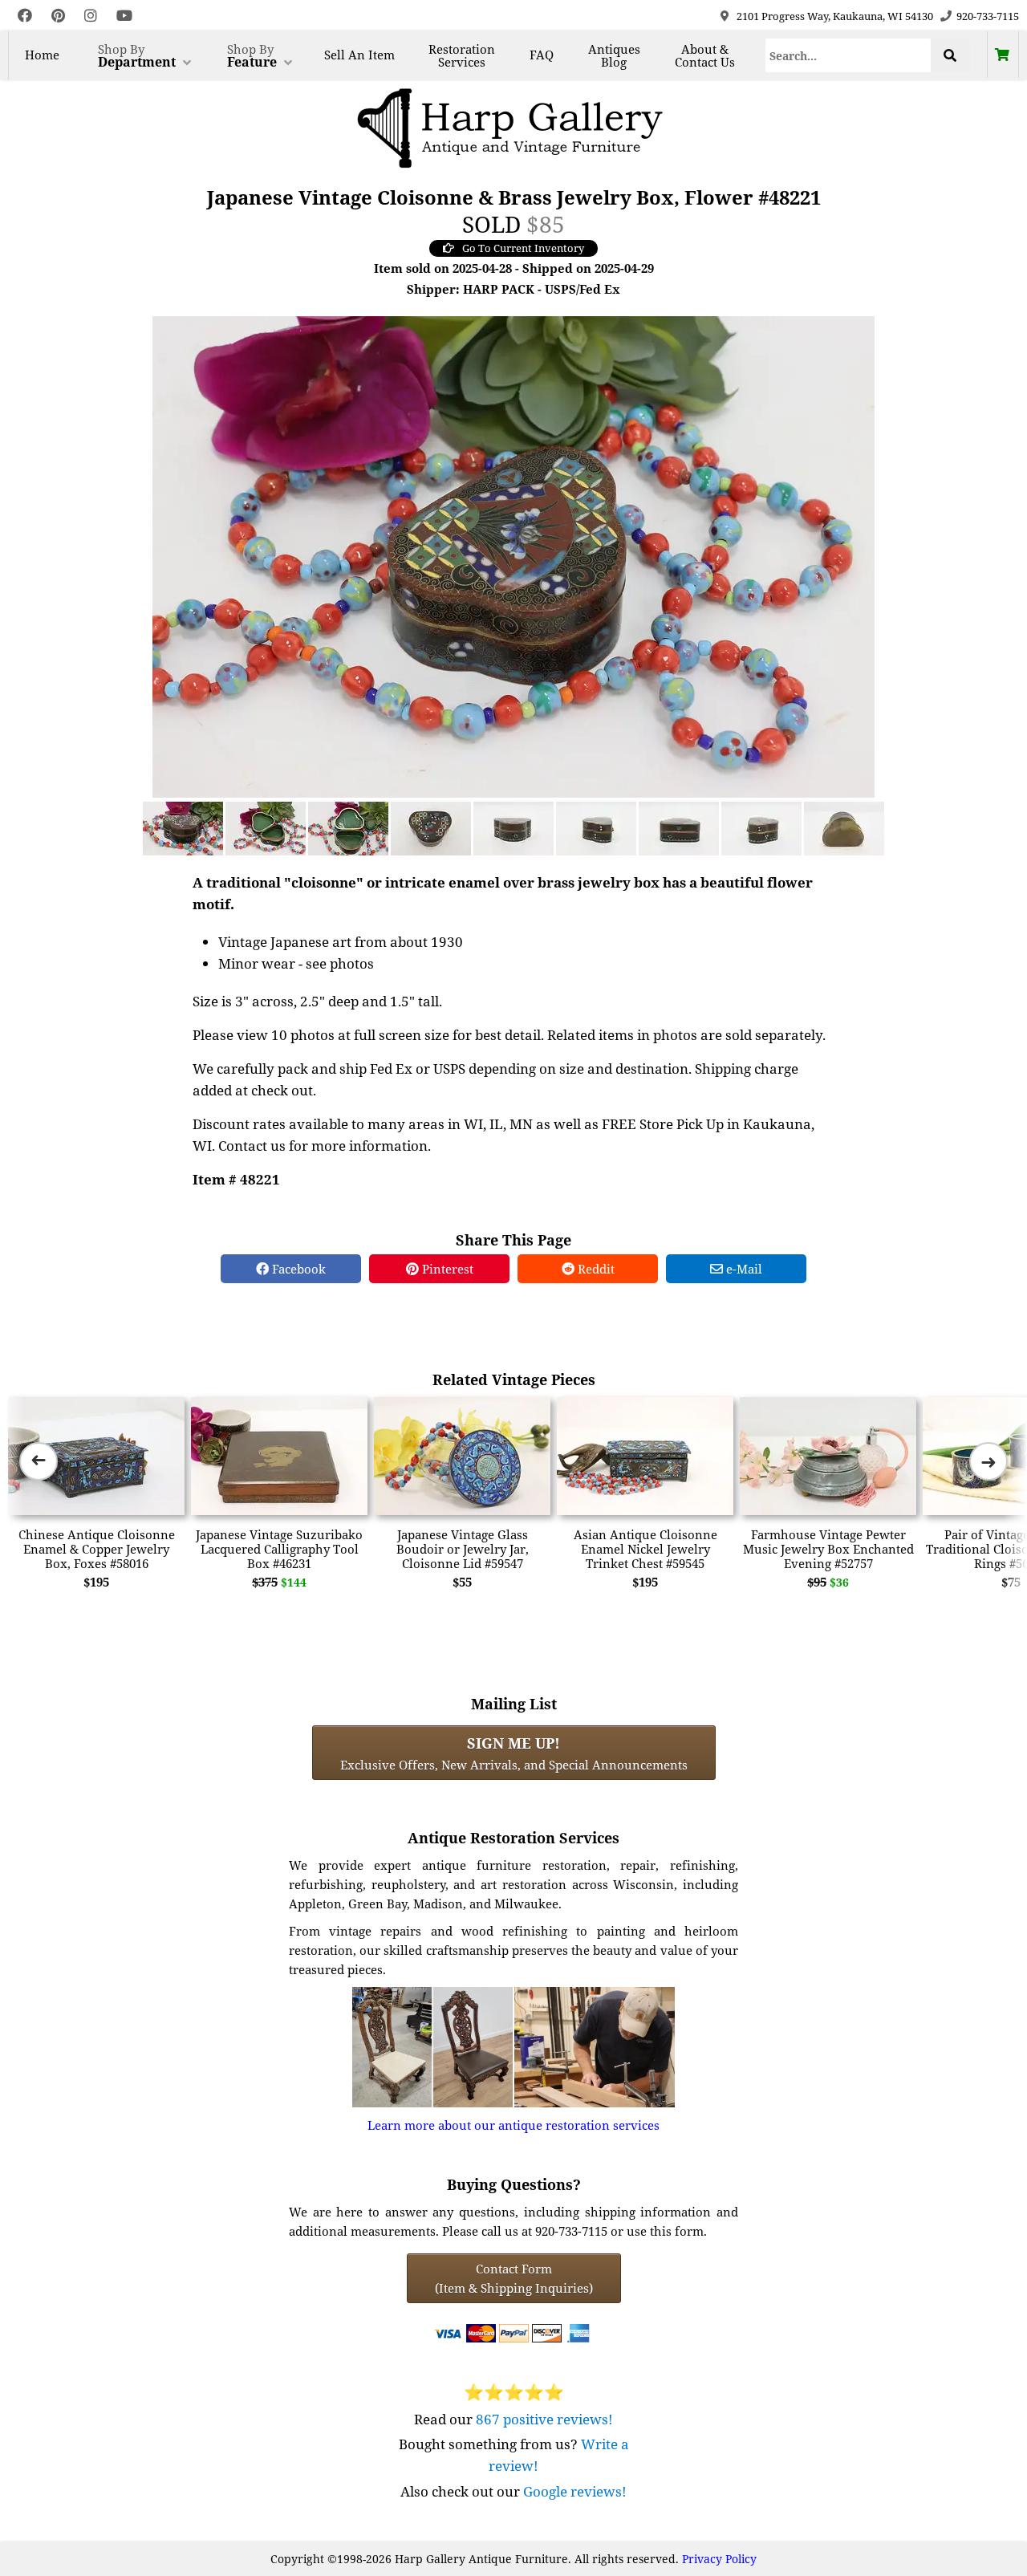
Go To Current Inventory (523, 248)
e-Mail (743, 1269)
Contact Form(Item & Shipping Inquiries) (514, 2278)
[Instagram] (91, 16)
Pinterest (446, 1269)
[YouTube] (124, 16)
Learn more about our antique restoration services (513, 2125)
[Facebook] (25, 16)
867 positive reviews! (544, 2419)
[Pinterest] (58, 16)
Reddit (595, 1269)
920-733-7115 (988, 16)
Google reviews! (575, 2491)
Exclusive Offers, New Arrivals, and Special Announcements (514, 1753)
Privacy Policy (719, 2559)
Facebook (297, 1269)
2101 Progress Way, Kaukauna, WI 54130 (835, 16)
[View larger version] (513, 555)
